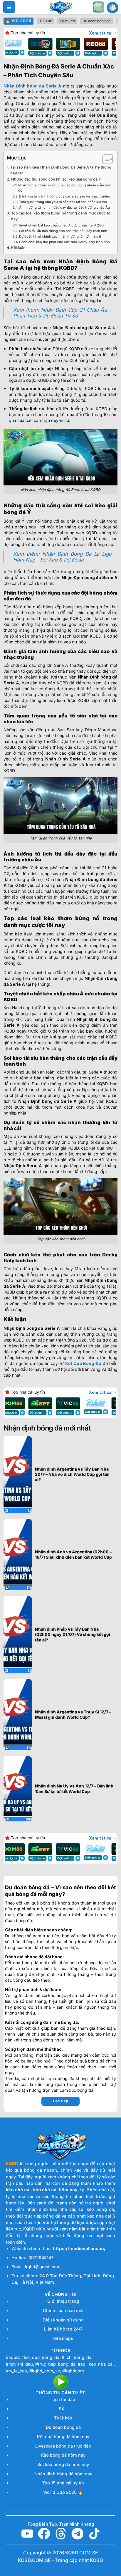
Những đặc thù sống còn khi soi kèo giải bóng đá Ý (56, 179)
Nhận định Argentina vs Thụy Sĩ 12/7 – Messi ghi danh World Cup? (73, 1714)
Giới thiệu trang (63, 2301)
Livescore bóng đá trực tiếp (63, 2446)
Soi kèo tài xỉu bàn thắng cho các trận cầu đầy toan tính (63, 231)
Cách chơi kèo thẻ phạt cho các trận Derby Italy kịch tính (64, 242)
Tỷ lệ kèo (63, 2418)
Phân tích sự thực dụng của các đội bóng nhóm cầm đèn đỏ (65, 188)
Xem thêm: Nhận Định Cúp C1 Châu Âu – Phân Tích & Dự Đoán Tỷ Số (62, 313)
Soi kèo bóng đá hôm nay (63, 2464)
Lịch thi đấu (63, 2399)
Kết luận (18, 248)
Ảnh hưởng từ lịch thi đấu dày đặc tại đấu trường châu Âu (64, 207)
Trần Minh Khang (77, 2524)
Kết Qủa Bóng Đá (83, 1363)
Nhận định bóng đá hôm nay (63, 2474)
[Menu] (9, 7)
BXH (63, 2409)
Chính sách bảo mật (63, 2310)
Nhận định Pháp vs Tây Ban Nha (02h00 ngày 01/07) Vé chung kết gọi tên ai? (73, 1634)
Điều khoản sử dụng (63, 2320)
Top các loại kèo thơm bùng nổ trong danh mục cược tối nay (61, 216)
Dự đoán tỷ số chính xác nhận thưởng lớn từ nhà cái (60, 236)
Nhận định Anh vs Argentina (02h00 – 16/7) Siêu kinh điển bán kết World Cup (73, 1554)
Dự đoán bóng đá (63, 2427)
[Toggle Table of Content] (105, 159)
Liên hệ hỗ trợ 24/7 (63, 2329)
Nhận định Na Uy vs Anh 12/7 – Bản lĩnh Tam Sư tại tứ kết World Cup (74, 1788)
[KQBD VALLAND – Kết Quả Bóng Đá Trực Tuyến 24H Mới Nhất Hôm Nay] (60, 7)
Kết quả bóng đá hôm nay (63, 2437)
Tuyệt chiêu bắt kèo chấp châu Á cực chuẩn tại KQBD (61, 225)
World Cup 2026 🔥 (63, 2492)
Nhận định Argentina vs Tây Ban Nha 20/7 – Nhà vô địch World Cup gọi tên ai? (72, 1474)
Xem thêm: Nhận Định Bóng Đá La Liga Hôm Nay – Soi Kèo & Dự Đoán (62, 557)
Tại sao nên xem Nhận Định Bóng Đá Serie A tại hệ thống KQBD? (61, 170)
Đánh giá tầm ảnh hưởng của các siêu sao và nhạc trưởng (65, 196)
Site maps (63, 2338)
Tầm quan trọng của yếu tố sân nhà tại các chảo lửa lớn (63, 202)
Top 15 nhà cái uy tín (63, 2483)
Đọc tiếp (61, 2101)
